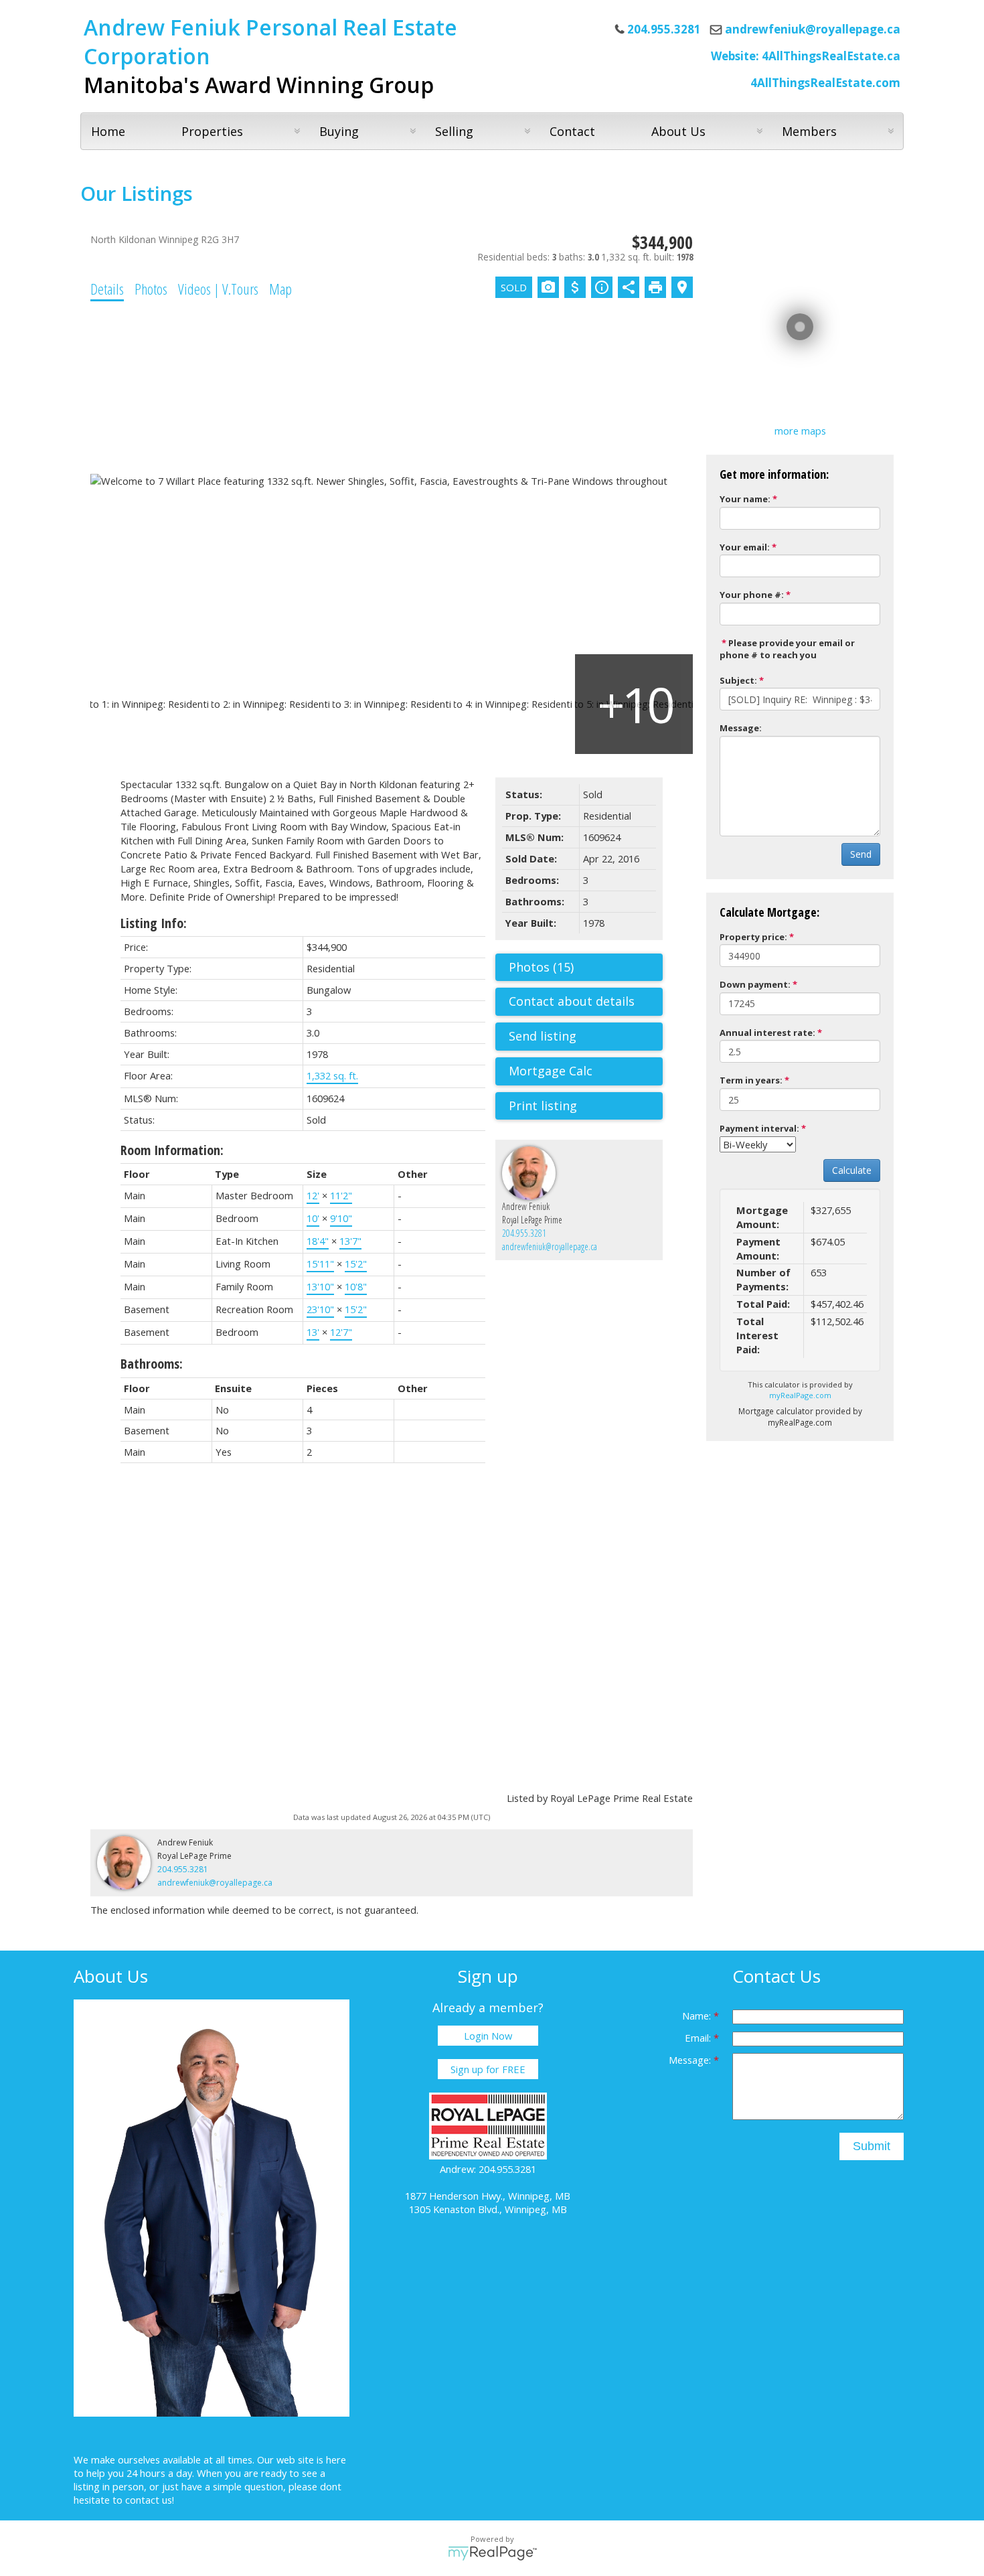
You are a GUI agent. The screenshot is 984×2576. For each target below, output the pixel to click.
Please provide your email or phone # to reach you (787, 649)
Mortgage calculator (586, 1071)
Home (108, 131)
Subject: (738, 680)
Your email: (745, 547)
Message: (741, 728)
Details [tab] (107, 289)
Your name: (745, 499)
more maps (800, 431)
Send (861, 854)
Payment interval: (759, 1128)
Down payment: (755, 984)
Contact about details (572, 1001)
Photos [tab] (151, 289)
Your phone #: (752, 595)
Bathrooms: (152, 1364)
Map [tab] (280, 289)
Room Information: (172, 1150)
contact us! (150, 2500)
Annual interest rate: (767, 1033)
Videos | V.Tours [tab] (218, 289)
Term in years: (751, 1080)
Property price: (753, 937)
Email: (699, 2038)
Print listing (543, 1106)
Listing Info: (154, 923)
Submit (872, 2146)
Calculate (852, 1170)
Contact (572, 131)
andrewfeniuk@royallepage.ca (813, 29)
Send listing (543, 1036)
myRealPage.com (800, 1395)
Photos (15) (541, 967)
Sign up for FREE (488, 2069)
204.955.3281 (524, 1233)
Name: (698, 2016)
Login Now (488, 2036)
